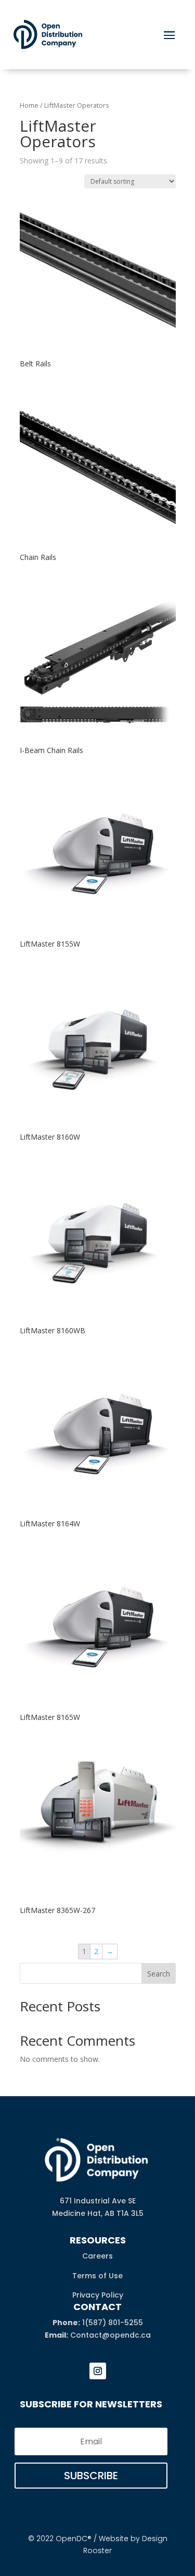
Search (159, 1974)
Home (29, 105)
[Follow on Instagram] (98, 2371)
